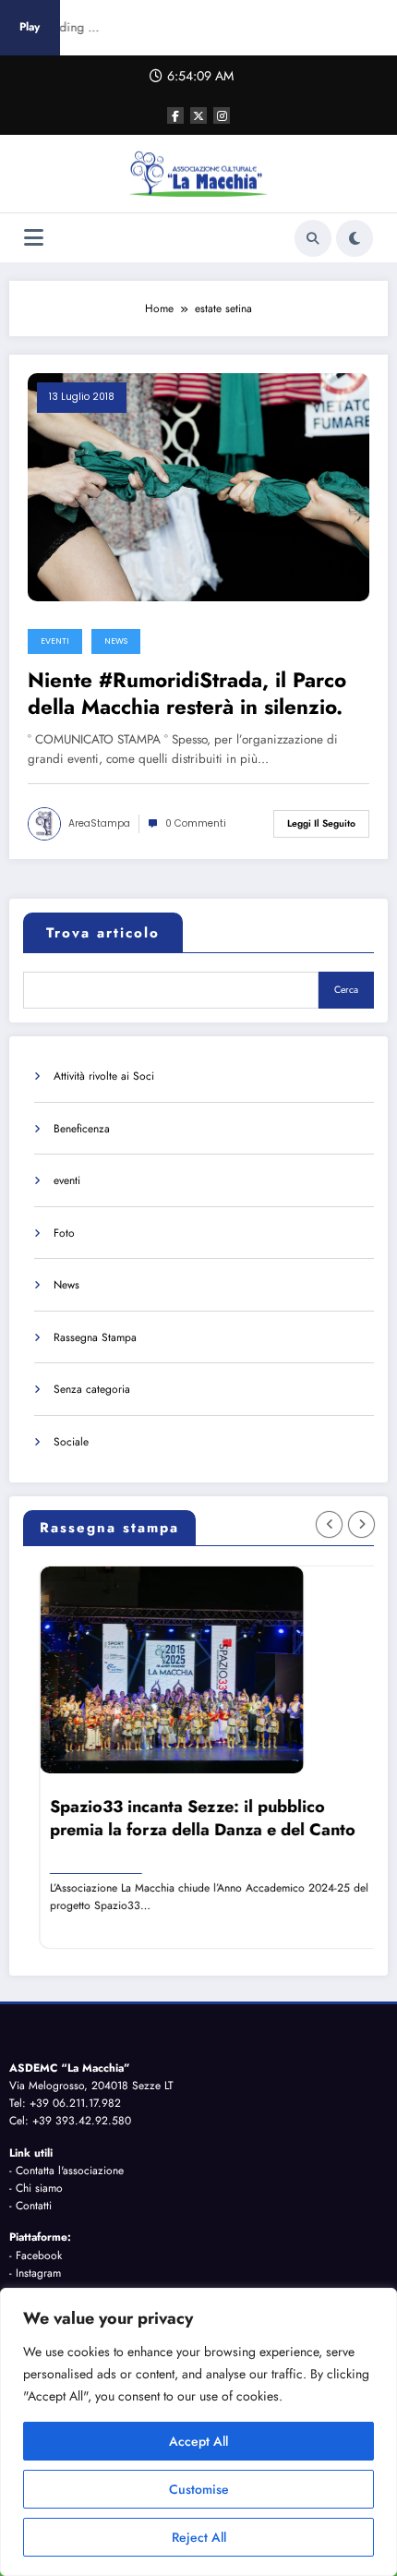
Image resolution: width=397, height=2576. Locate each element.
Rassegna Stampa (95, 1337)
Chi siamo (39, 2188)
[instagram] (222, 115)
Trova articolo (103, 933)
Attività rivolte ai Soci (104, 1076)
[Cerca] (313, 238)
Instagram (38, 2273)
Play (30, 27)
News (116, 641)
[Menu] (34, 238)
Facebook (39, 2256)
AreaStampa (99, 823)
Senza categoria (92, 1389)
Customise (199, 2489)
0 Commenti (196, 823)
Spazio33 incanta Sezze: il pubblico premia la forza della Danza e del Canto (192, 1819)
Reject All (199, 2537)
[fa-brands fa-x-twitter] (198, 115)
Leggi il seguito (321, 823)
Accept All (198, 2441)
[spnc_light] (355, 238)
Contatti (34, 2206)
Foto (64, 1233)
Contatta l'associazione (70, 2171)
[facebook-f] (175, 115)
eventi (55, 641)
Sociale (71, 1442)
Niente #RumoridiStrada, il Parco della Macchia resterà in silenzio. (187, 694)
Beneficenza (82, 1129)
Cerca (346, 990)
